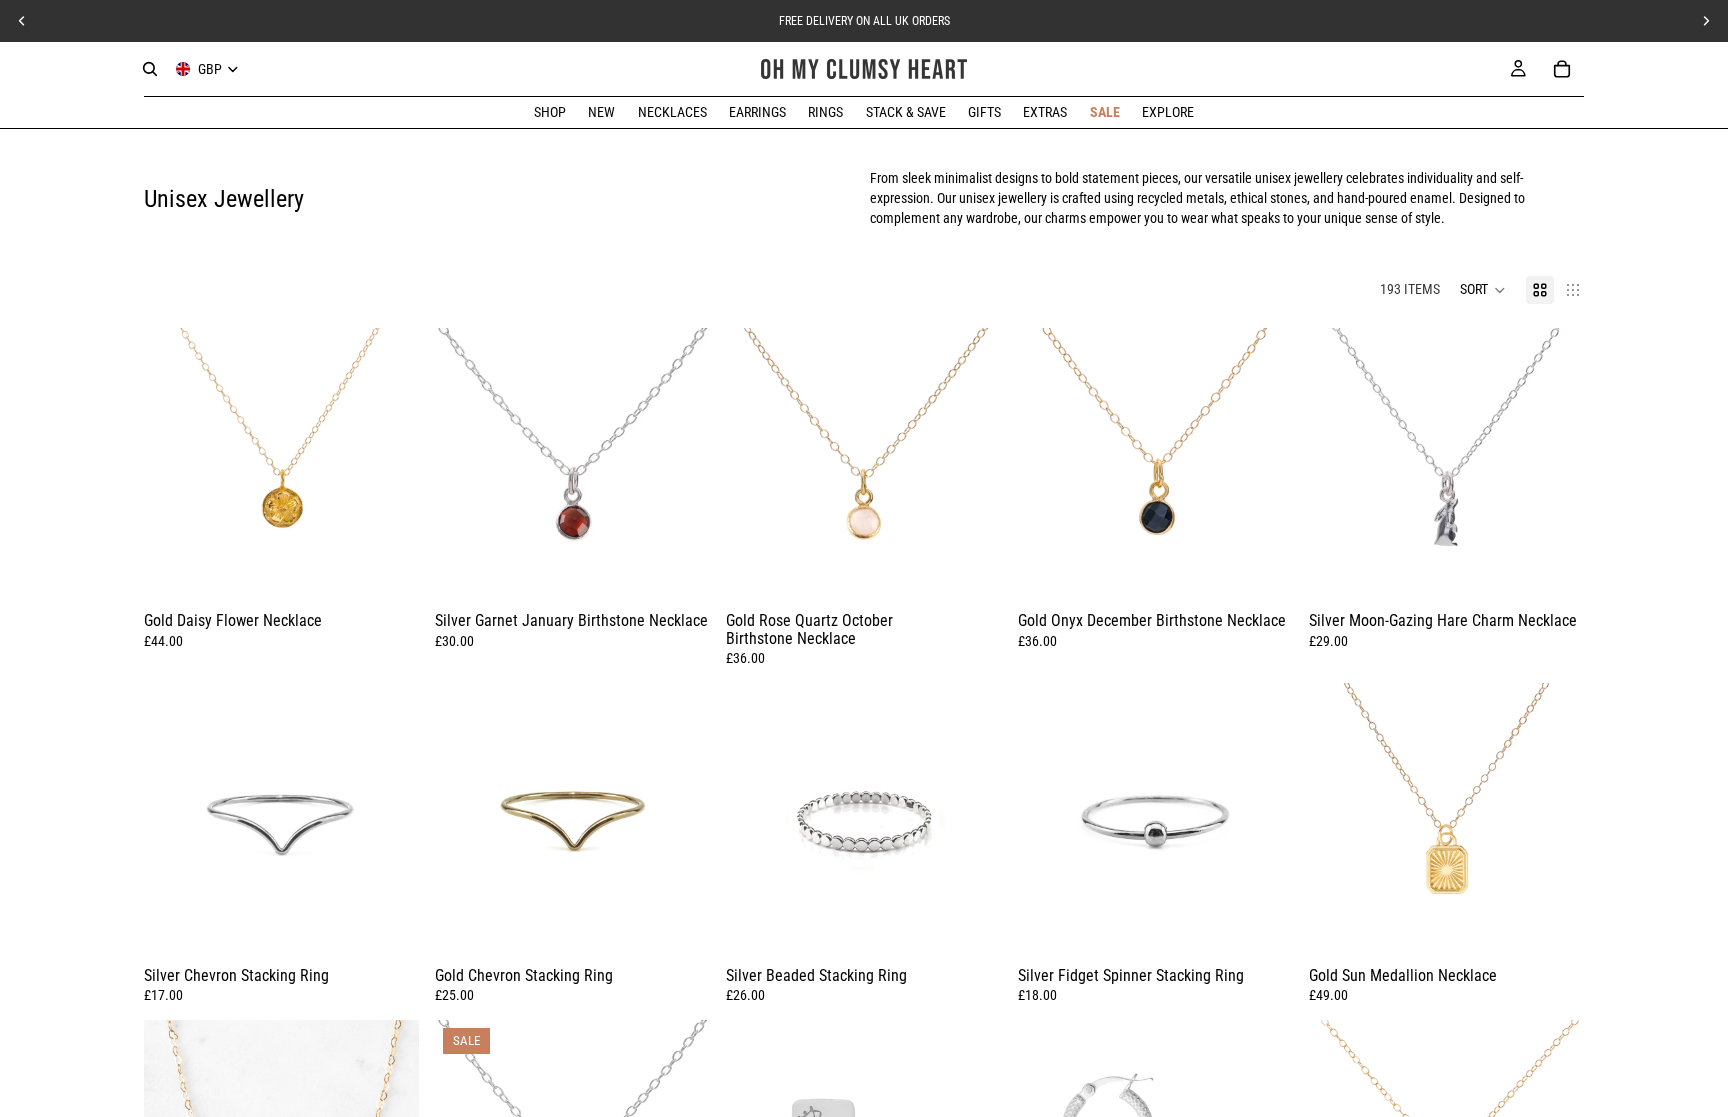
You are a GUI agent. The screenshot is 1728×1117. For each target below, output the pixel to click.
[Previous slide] (174, 466)
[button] (1483, 290)
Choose (405, 573)
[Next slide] (389, 466)
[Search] (150, 69)
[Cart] (1562, 69)
